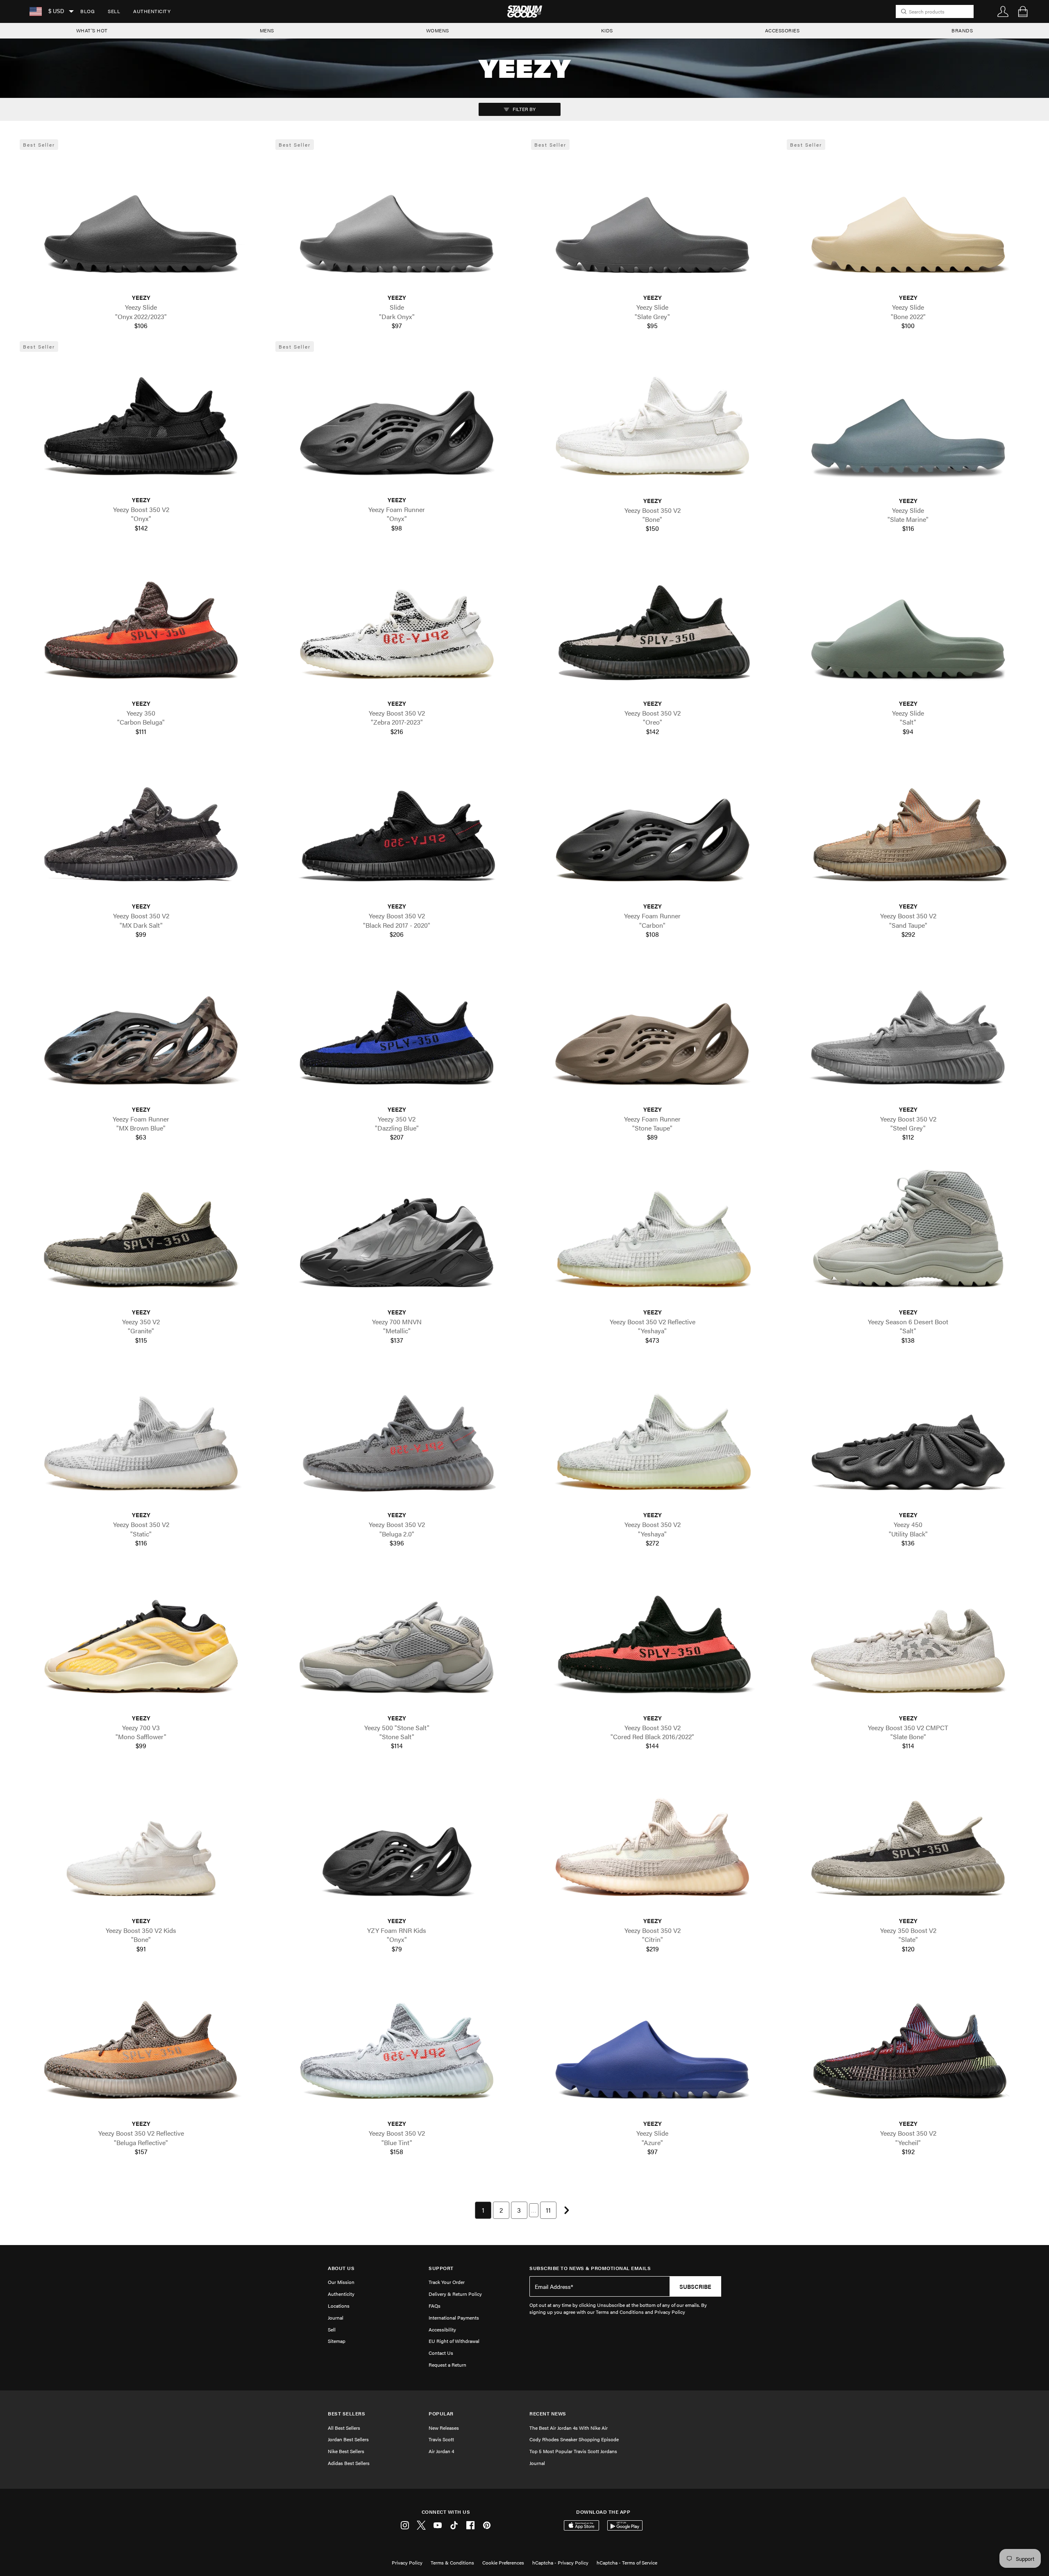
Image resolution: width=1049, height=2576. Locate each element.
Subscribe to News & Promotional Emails (590, 2268)
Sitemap (337, 2341)
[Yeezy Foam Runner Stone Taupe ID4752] (652, 1032)
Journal (336, 2318)
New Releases (444, 2428)
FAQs (435, 2306)
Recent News (548, 2414)
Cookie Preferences (503, 2562)
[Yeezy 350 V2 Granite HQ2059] (141, 1235)
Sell (114, 11)
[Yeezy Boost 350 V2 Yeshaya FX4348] (652, 1438)
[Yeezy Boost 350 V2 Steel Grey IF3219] (908, 1032)
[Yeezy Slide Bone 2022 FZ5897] (908, 221)
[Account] (1003, 11)
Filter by (523, 109)
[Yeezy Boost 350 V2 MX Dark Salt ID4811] (141, 829)
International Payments (454, 2318)
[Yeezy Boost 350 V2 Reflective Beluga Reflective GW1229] (141, 2047)
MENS (267, 30)
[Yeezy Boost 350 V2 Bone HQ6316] (652, 423)
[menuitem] (87, 11)
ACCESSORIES (782, 30)
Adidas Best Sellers (349, 2463)
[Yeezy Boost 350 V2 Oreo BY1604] (652, 626)
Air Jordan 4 (441, 2451)
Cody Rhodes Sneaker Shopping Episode (574, 2439)
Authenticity (152, 11)
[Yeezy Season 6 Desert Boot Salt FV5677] (908, 1235)
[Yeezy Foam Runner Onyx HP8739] (397, 423)
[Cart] (1023, 11)
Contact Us (441, 2353)
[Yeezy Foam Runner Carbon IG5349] (652, 829)
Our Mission (341, 2282)
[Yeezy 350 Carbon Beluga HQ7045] (141, 626)
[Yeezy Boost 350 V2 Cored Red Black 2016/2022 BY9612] (652, 1641)
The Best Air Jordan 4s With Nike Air (569, 2428)
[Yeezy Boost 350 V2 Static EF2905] (141, 1438)
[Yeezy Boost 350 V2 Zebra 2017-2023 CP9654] (397, 626)
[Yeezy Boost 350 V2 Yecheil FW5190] (908, 2047)
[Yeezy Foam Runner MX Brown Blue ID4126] (141, 1032)
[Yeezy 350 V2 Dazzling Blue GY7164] (397, 1032)
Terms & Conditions (452, 2562)
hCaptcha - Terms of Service (627, 2562)
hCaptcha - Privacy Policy (560, 2562)
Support (441, 2268)
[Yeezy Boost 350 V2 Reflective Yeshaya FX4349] (652, 1235)
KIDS (607, 30)
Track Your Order (447, 2282)
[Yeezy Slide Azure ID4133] (652, 2047)
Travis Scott (441, 2439)
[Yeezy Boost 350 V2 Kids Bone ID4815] (141, 1844)
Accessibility (442, 2329)
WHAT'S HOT (92, 30)
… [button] (534, 2210)
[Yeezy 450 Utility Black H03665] (908, 1438)
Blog (87, 11)
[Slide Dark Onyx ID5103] (397, 221)
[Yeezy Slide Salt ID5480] (908, 626)
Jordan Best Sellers (348, 2439)
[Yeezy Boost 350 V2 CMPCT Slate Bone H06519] (908, 1641)
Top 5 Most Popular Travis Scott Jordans (573, 2451)
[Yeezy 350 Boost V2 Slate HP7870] (908, 1844)
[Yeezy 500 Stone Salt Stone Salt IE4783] (397, 1641)
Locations (339, 2306)
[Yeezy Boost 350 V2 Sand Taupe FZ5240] (908, 829)
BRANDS (962, 30)
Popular (441, 2414)
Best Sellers (346, 2414)
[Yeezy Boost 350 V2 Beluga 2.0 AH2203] (397, 1438)
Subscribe (695, 2286)
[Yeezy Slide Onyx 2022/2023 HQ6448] (141, 221)
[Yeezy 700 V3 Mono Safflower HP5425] (141, 1641)
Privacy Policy (407, 2562)
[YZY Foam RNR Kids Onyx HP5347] (397, 1844)
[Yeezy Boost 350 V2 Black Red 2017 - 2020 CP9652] (397, 829)
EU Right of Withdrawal (454, 2341)
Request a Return (447, 2365)
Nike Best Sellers (346, 2451)
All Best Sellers (344, 2428)
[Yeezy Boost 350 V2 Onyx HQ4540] (141, 423)
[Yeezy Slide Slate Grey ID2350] (652, 221)
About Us (341, 2268)
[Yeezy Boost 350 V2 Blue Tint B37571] (397, 2047)
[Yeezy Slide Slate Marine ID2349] (908, 423)
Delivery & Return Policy (455, 2294)
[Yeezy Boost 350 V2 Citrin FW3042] (652, 1844)
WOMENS (438, 30)
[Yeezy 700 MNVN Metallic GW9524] (397, 1235)
